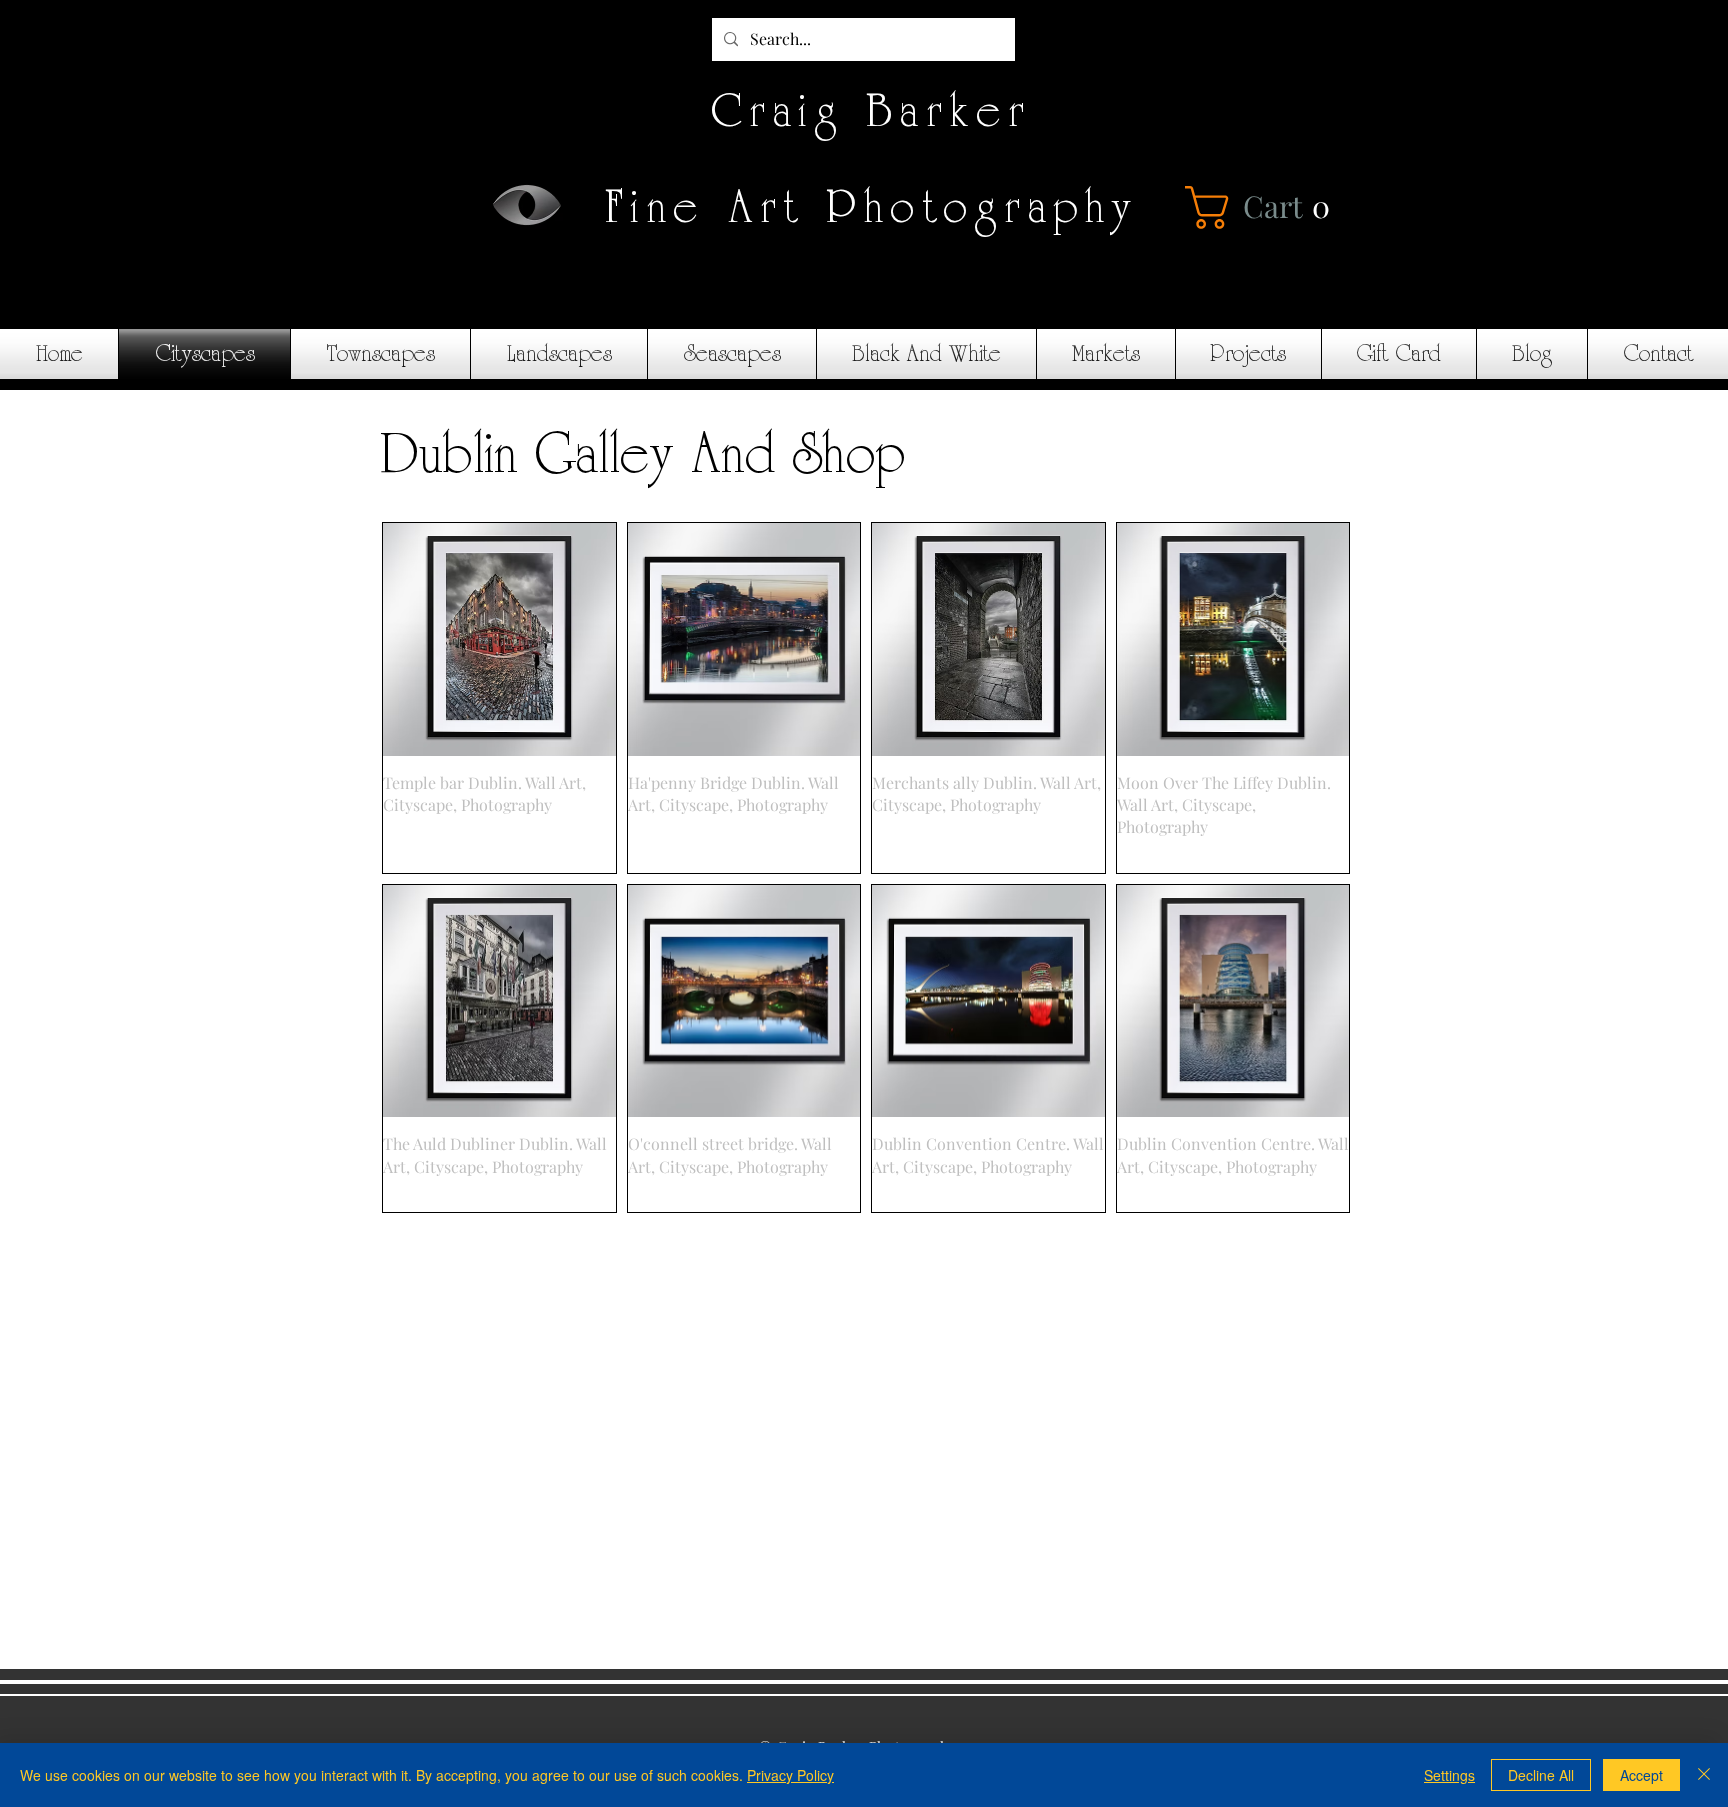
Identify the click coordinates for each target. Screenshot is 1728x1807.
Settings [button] (1449, 1775)
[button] (1264, 207)
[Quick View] (499, 639)
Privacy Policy (790, 1775)
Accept (1641, 1775)
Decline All (1541, 1775)
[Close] (1704, 1775)
